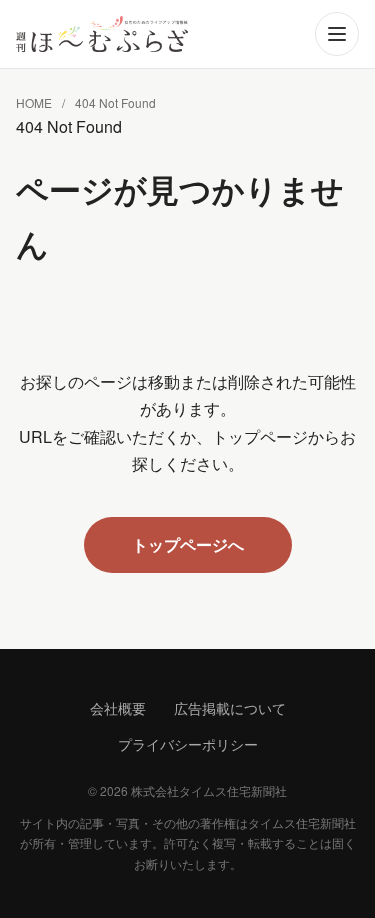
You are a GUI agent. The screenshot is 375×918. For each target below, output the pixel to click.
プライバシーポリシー (188, 744)
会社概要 (118, 708)
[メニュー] (337, 34)
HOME (34, 102)
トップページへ (188, 544)
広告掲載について (230, 708)
